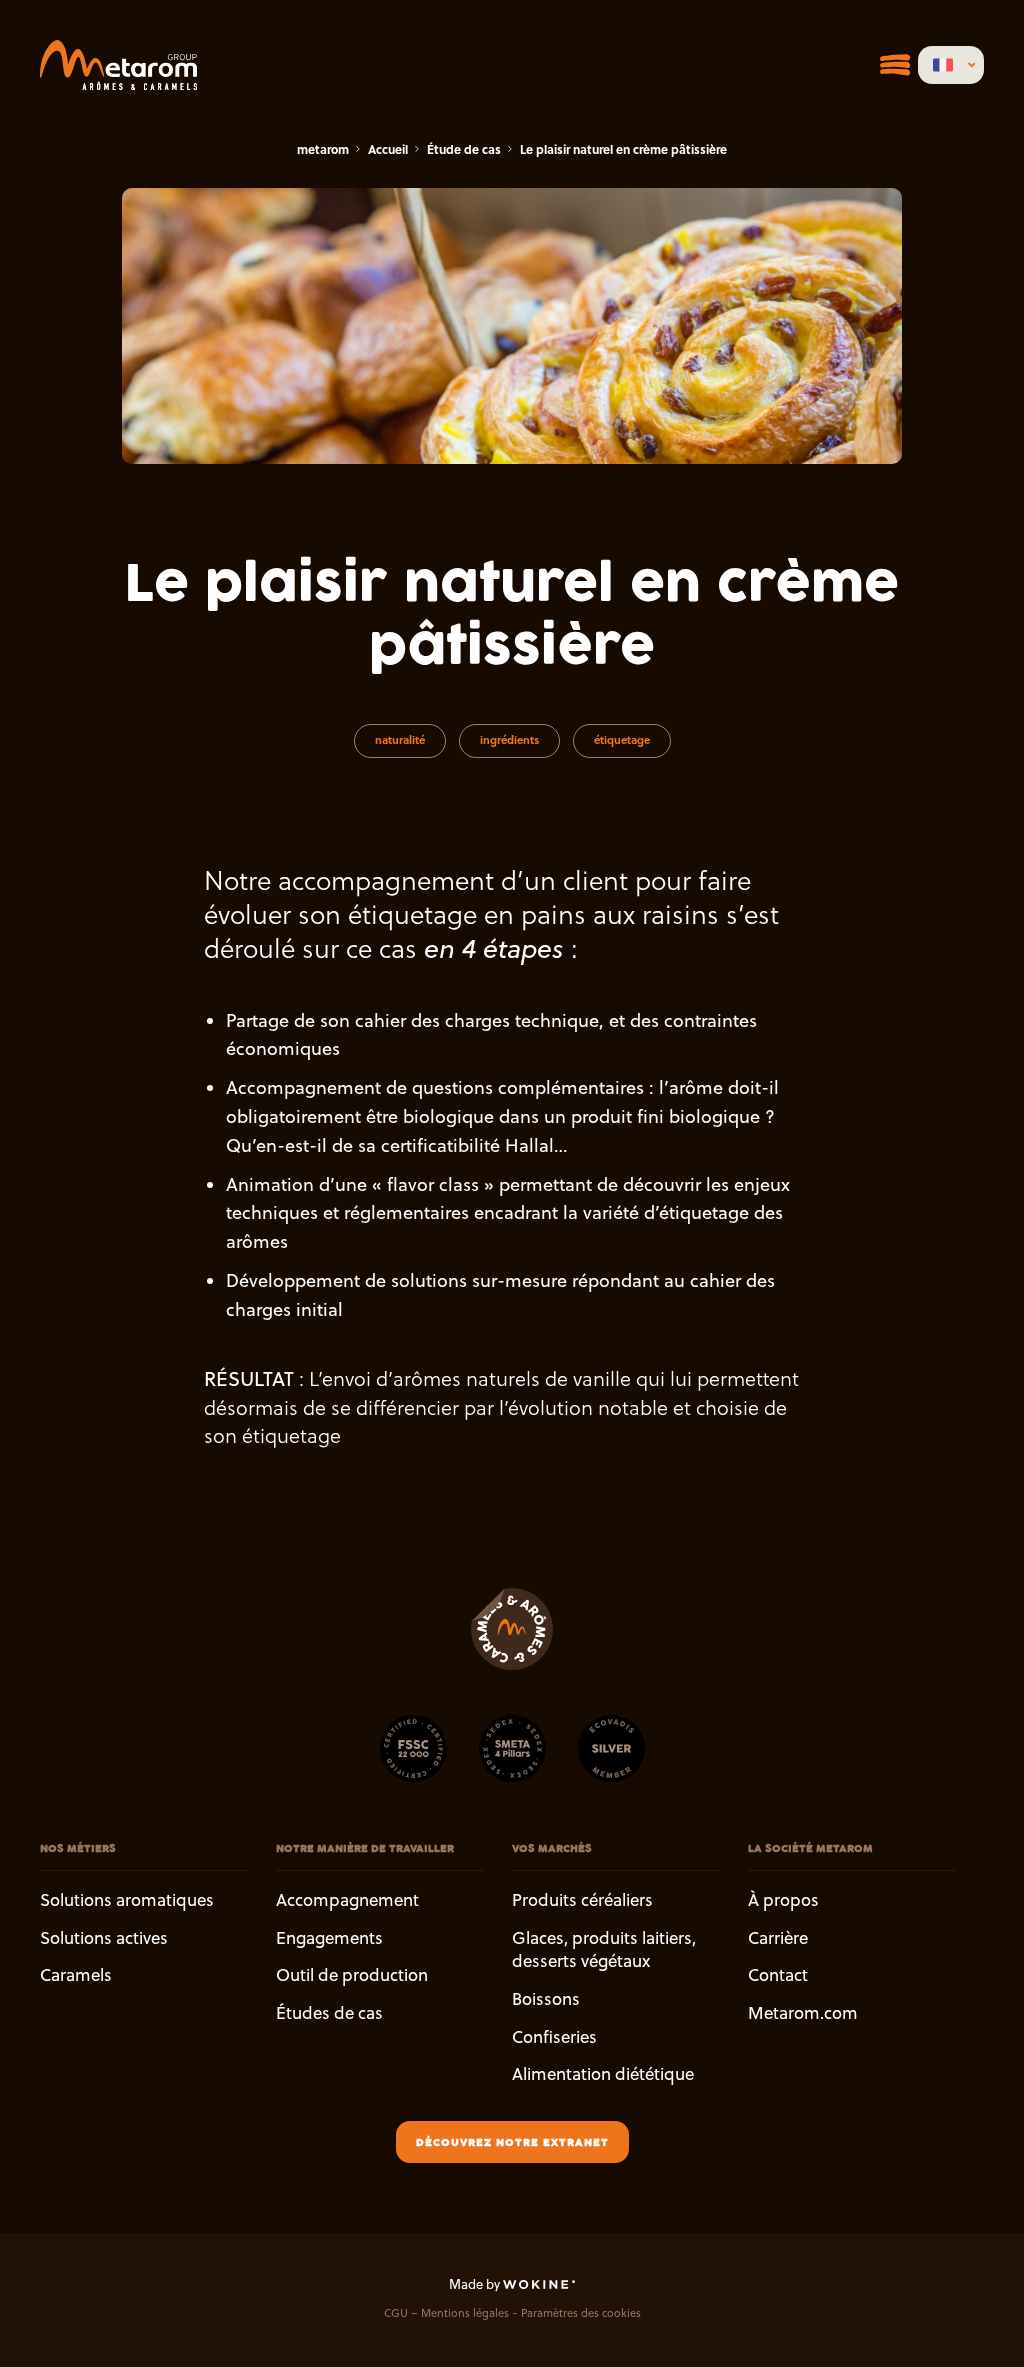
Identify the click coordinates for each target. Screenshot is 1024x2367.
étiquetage (622, 740)
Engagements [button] (329, 1938)
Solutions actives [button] (104, 1938)
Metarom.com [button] (803, 2013)
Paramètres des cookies (581, 2314)
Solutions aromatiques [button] (127, 1900)
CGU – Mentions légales (446, 2314)
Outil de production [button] (352, 1976)
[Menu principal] (895, 65)
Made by (476, 2284)
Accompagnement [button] (347, 1900)
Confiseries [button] (554, 2037)
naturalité (400, 740)
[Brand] (118, 65)
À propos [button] (783, 1900)
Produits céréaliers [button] (582, 1900)
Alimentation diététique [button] (603, 2075)
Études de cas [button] (329, 2013)
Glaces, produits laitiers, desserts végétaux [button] (604, 1950)
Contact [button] (778, 1976)
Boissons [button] (546, 1999)
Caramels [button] (76, 1976)
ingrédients (509, 740)
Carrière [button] (778, 1938)
